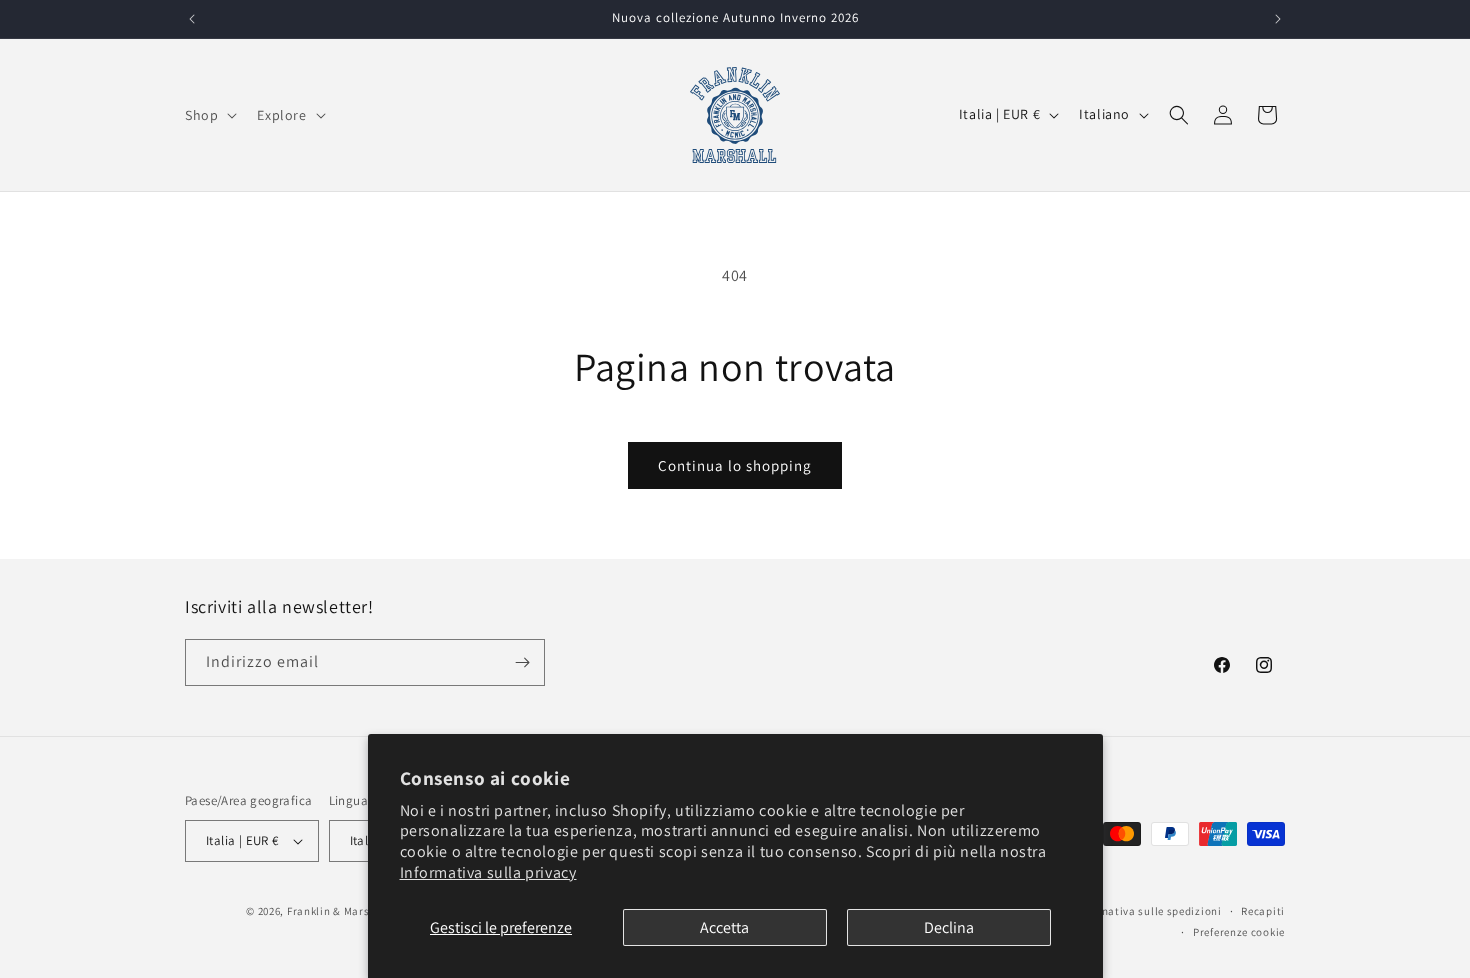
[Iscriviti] (522, 662)
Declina (949, 927)
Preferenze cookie (1239, 931)
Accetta (724, 927)
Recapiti (1263, 911)
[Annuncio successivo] (1278, 19)
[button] (209, 115)
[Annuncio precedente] (192, 19)
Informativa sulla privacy (488, 872)
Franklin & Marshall (338, 911)
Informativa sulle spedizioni (1147, 911)
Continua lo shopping (735, 465)
